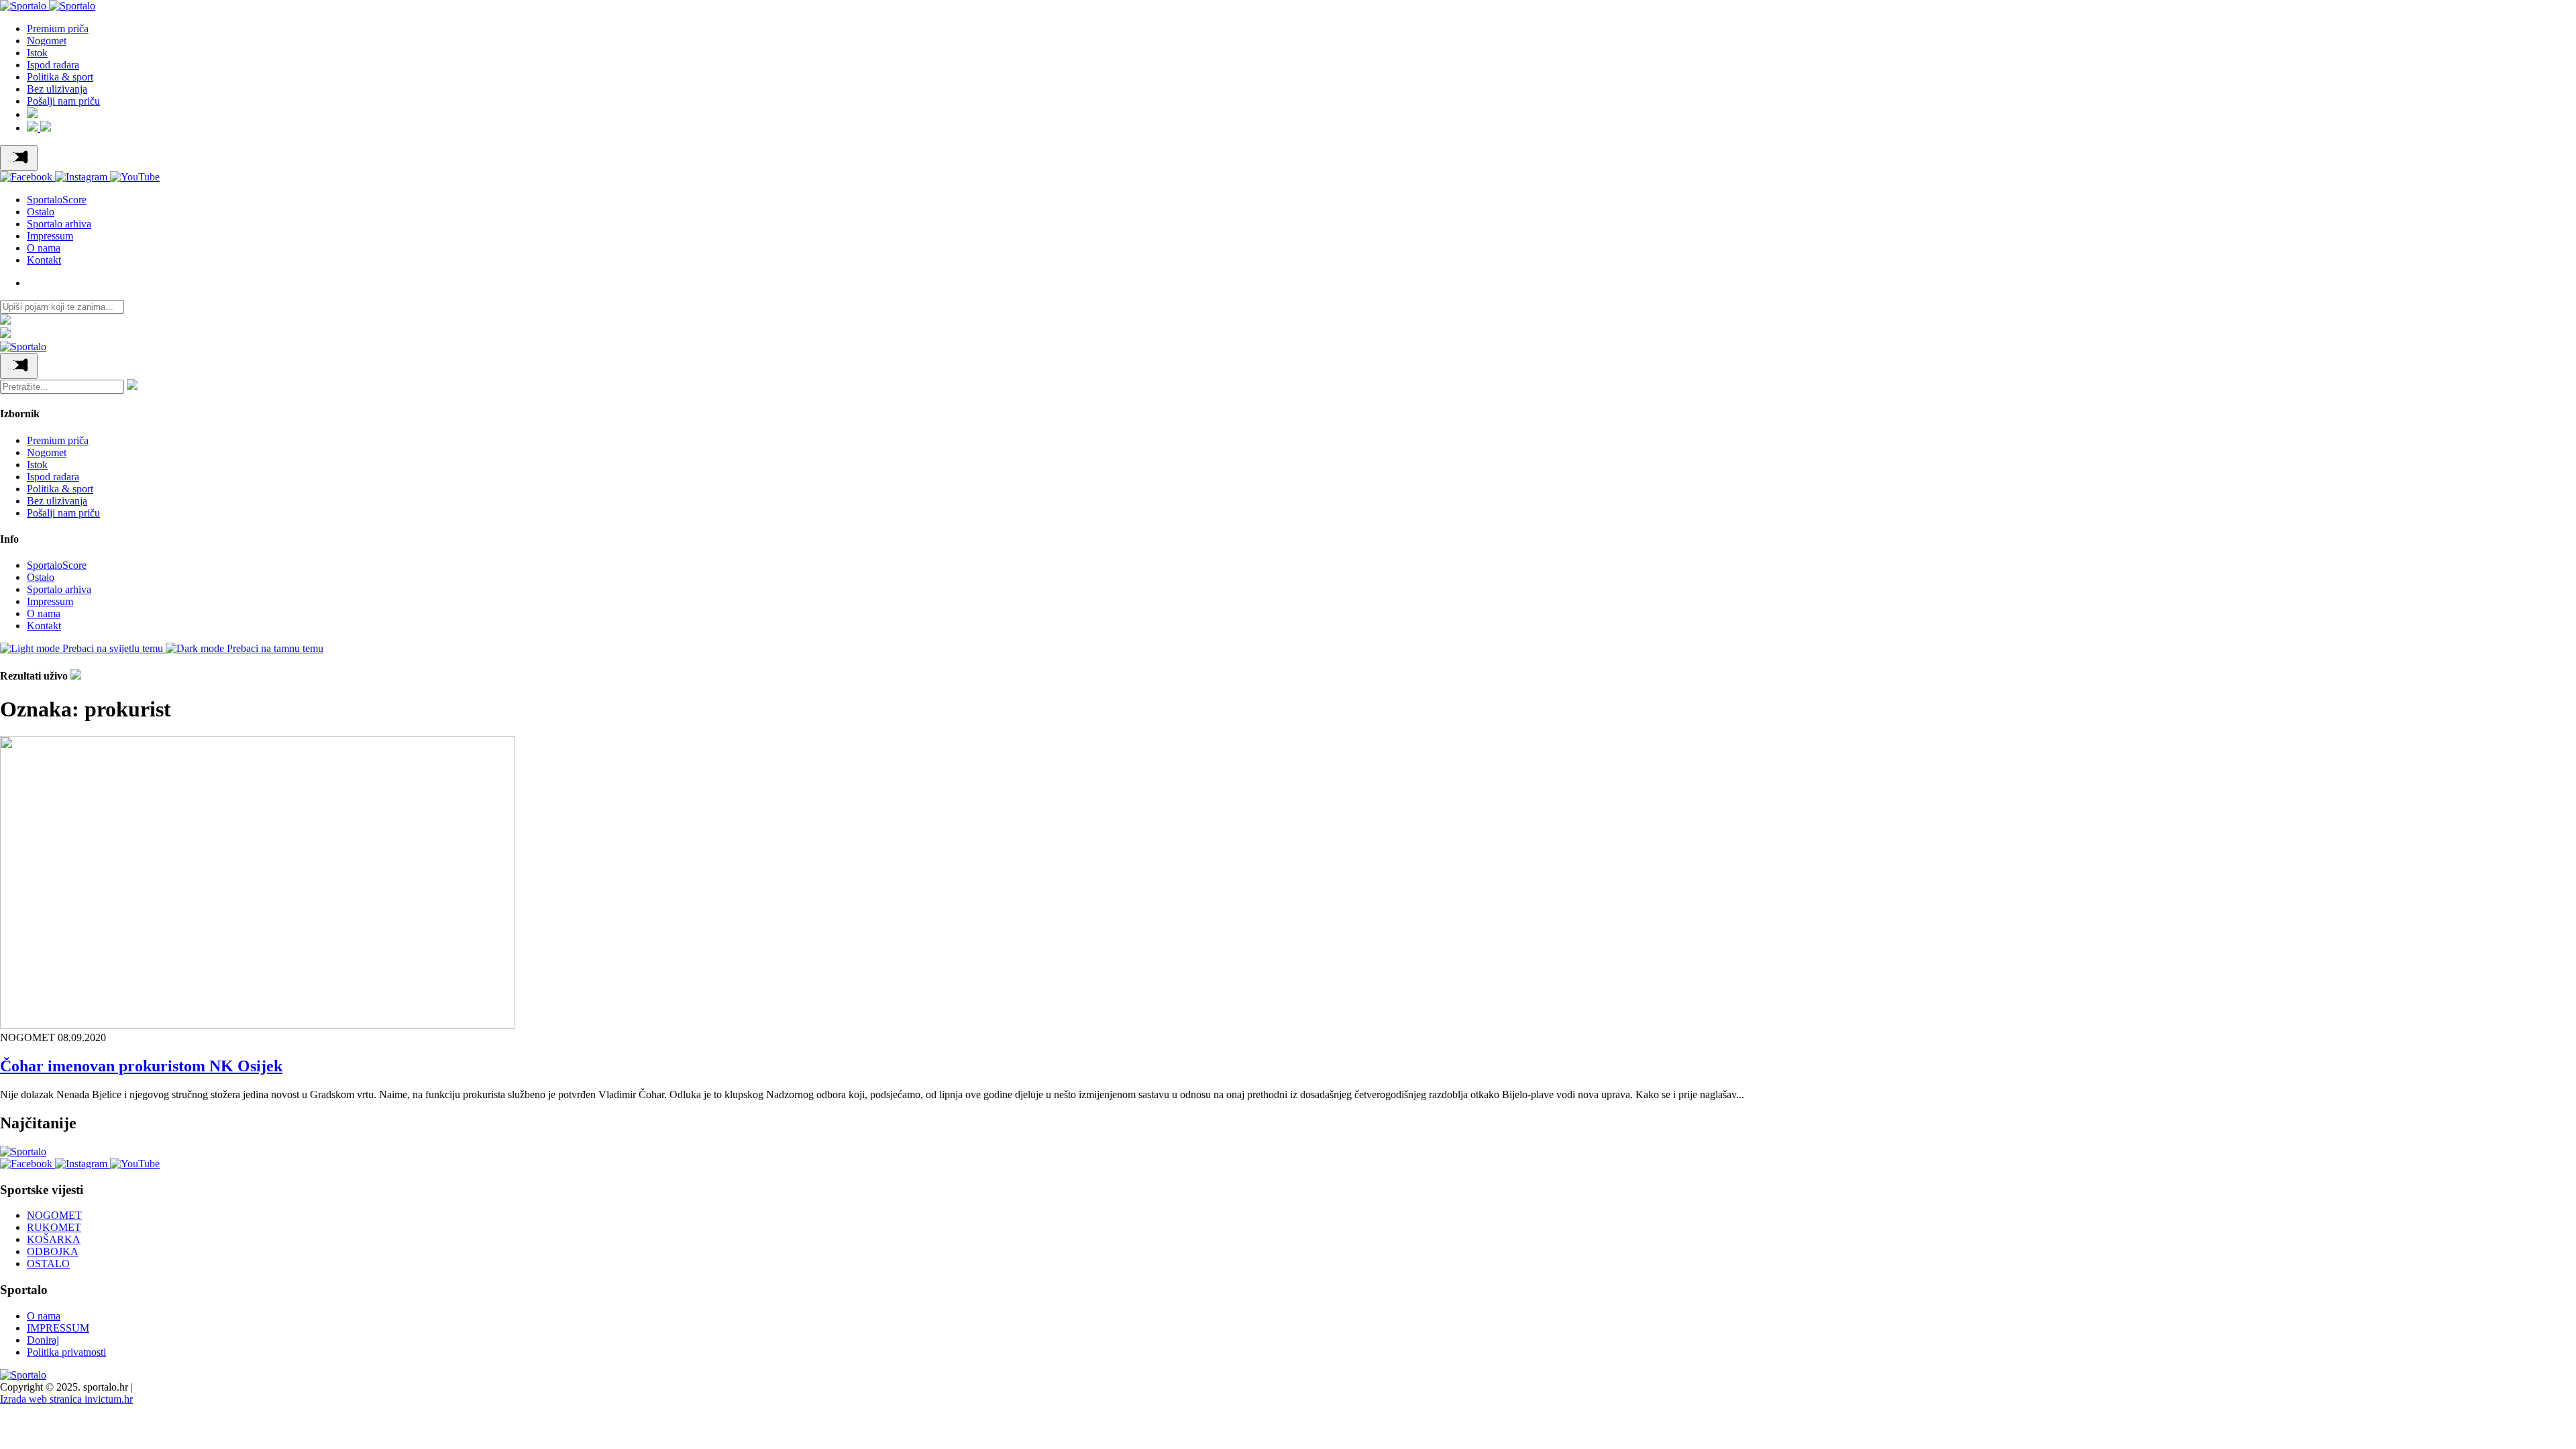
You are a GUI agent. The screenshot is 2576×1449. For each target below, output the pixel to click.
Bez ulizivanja (57, 89)
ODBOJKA (53, 1251)
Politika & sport (60, 77)
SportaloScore (57, 200)
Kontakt (44, 260)
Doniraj (43, 1340)
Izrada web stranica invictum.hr (66, 1399)
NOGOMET (54, 1215)
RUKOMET (54, 1227)
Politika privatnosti (66, 1352)
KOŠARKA (54, 1239)
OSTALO (48, 1264)
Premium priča (58, 29)
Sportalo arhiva (59, 224)
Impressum (50, 236)
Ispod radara (53, 65)
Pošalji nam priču (63, 101)
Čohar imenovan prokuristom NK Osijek (141, 1066)
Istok (37, 53)
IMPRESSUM (58, 1328)
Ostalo (41, 212)
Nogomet (47, 41)
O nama (44, 248)
